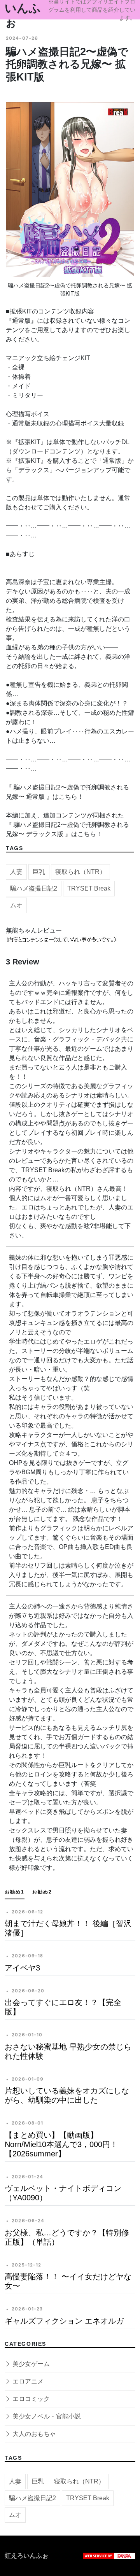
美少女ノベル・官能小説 (46, 2416)
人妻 (16, 872)
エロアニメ (27, 2381)
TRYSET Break (89, 888)
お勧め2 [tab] (42, 1892)
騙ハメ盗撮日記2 (34, 888)
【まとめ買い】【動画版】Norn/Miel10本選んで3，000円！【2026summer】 (61, 2144)
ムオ (16, 905)
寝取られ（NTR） (80, 872)
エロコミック (30, 2399)
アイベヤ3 (22, 1968)
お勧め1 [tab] (15, 1892)
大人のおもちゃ (33, 2434)
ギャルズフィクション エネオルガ (64, 2321)
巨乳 (39, 872)
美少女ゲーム (30, 2364)
